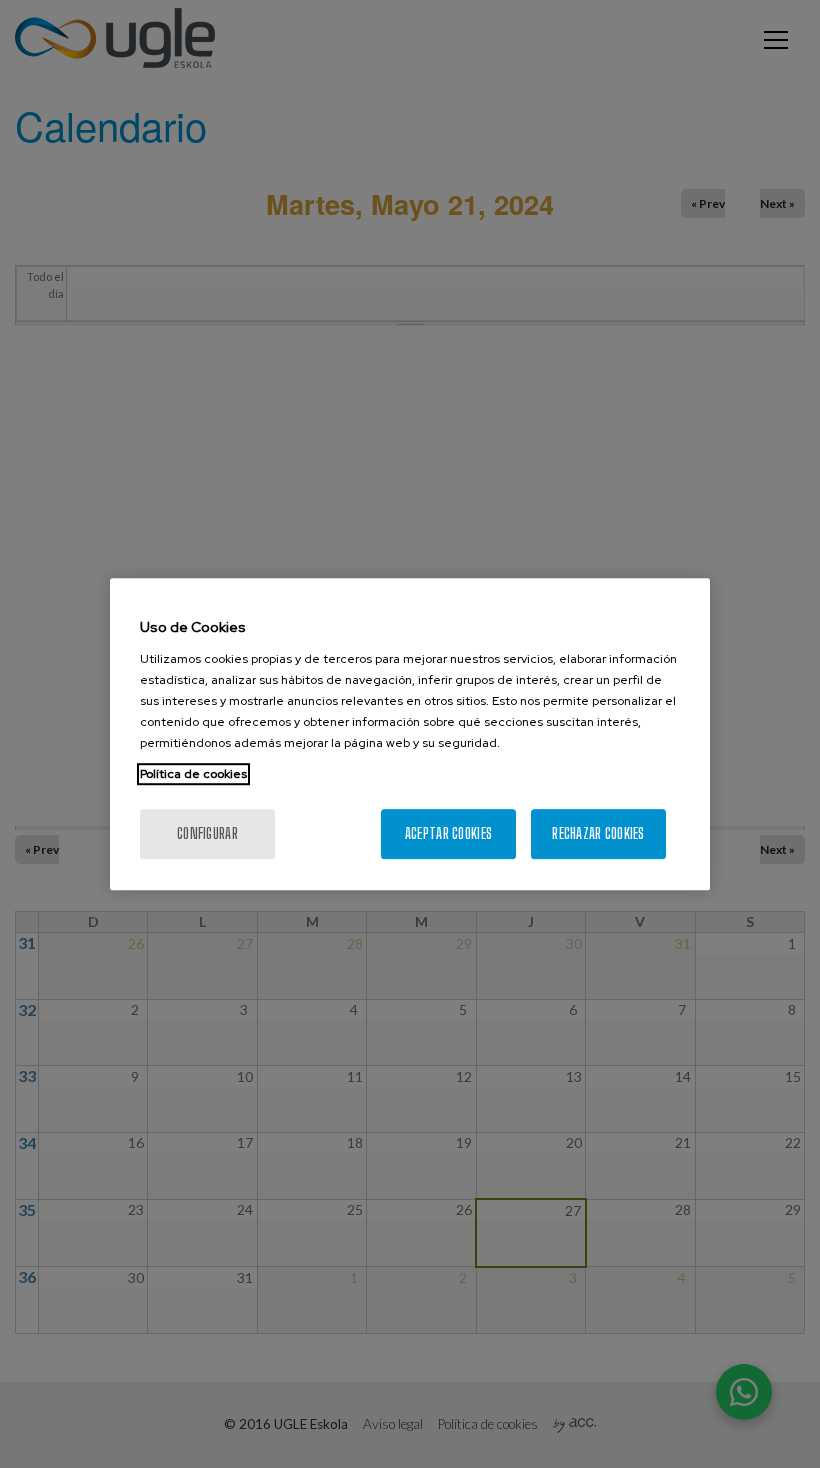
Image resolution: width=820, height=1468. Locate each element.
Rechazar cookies (598, 833)
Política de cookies (193, 774)
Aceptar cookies (448, 833)
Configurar (207, 833)
